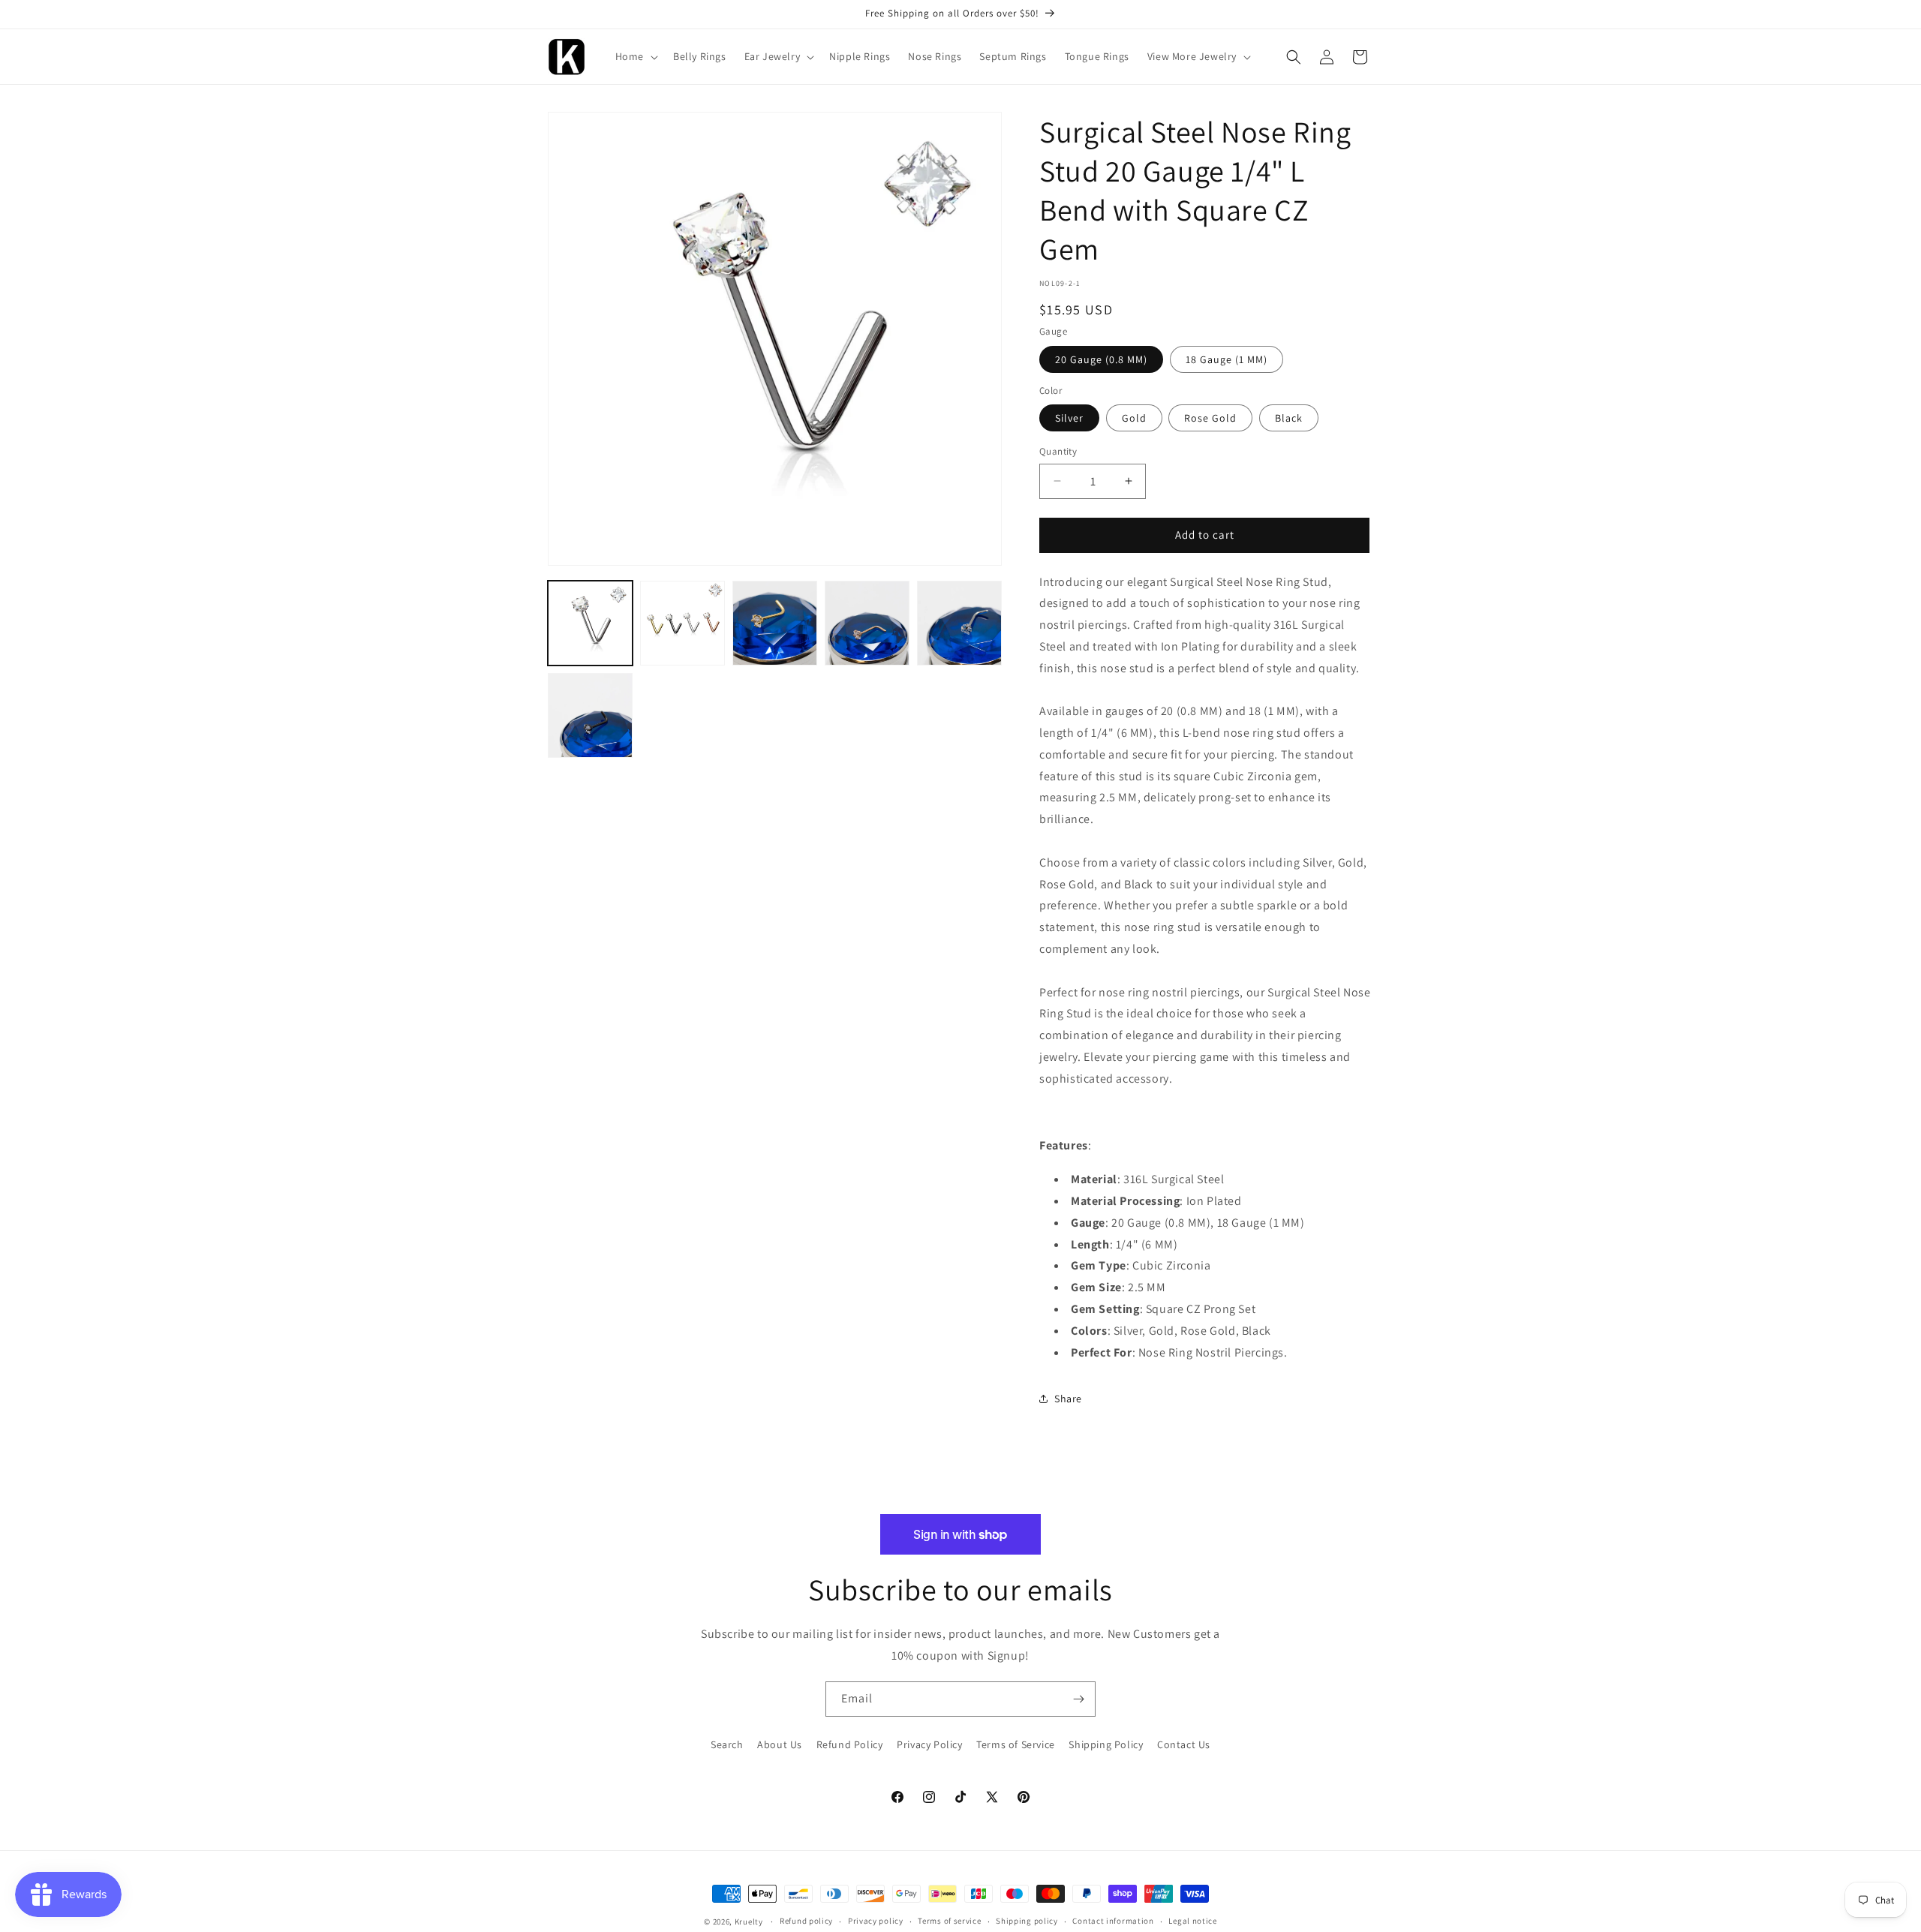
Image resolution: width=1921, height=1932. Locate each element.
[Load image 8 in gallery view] (959, 623)
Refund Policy (850, 1744)
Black (1289, 418)
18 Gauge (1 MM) (1227, 359)
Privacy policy (876, 1921)
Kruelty (749, 1921)
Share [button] (1068, 1399)
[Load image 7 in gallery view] (867, 623)
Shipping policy (1027, 1921)
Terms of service (949, 1921)
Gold (1134, 418)
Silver (1069, 418)
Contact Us (1184, 1744)
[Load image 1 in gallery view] (590, 623)
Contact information (1113, 1921)
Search (727, 1744)
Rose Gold (1210, 418)
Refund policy (806, 1921)
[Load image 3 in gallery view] (775, 623)
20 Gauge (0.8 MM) (1101, 359)
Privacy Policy (929, 1744)
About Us (780, 1744)
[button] (635, 56)
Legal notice (1192, 1921)
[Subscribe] (1078, 1699)
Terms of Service (1016, 1744)
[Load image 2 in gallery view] (682, 623)
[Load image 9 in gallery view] (590, 715)
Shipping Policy (1106, 1744)
